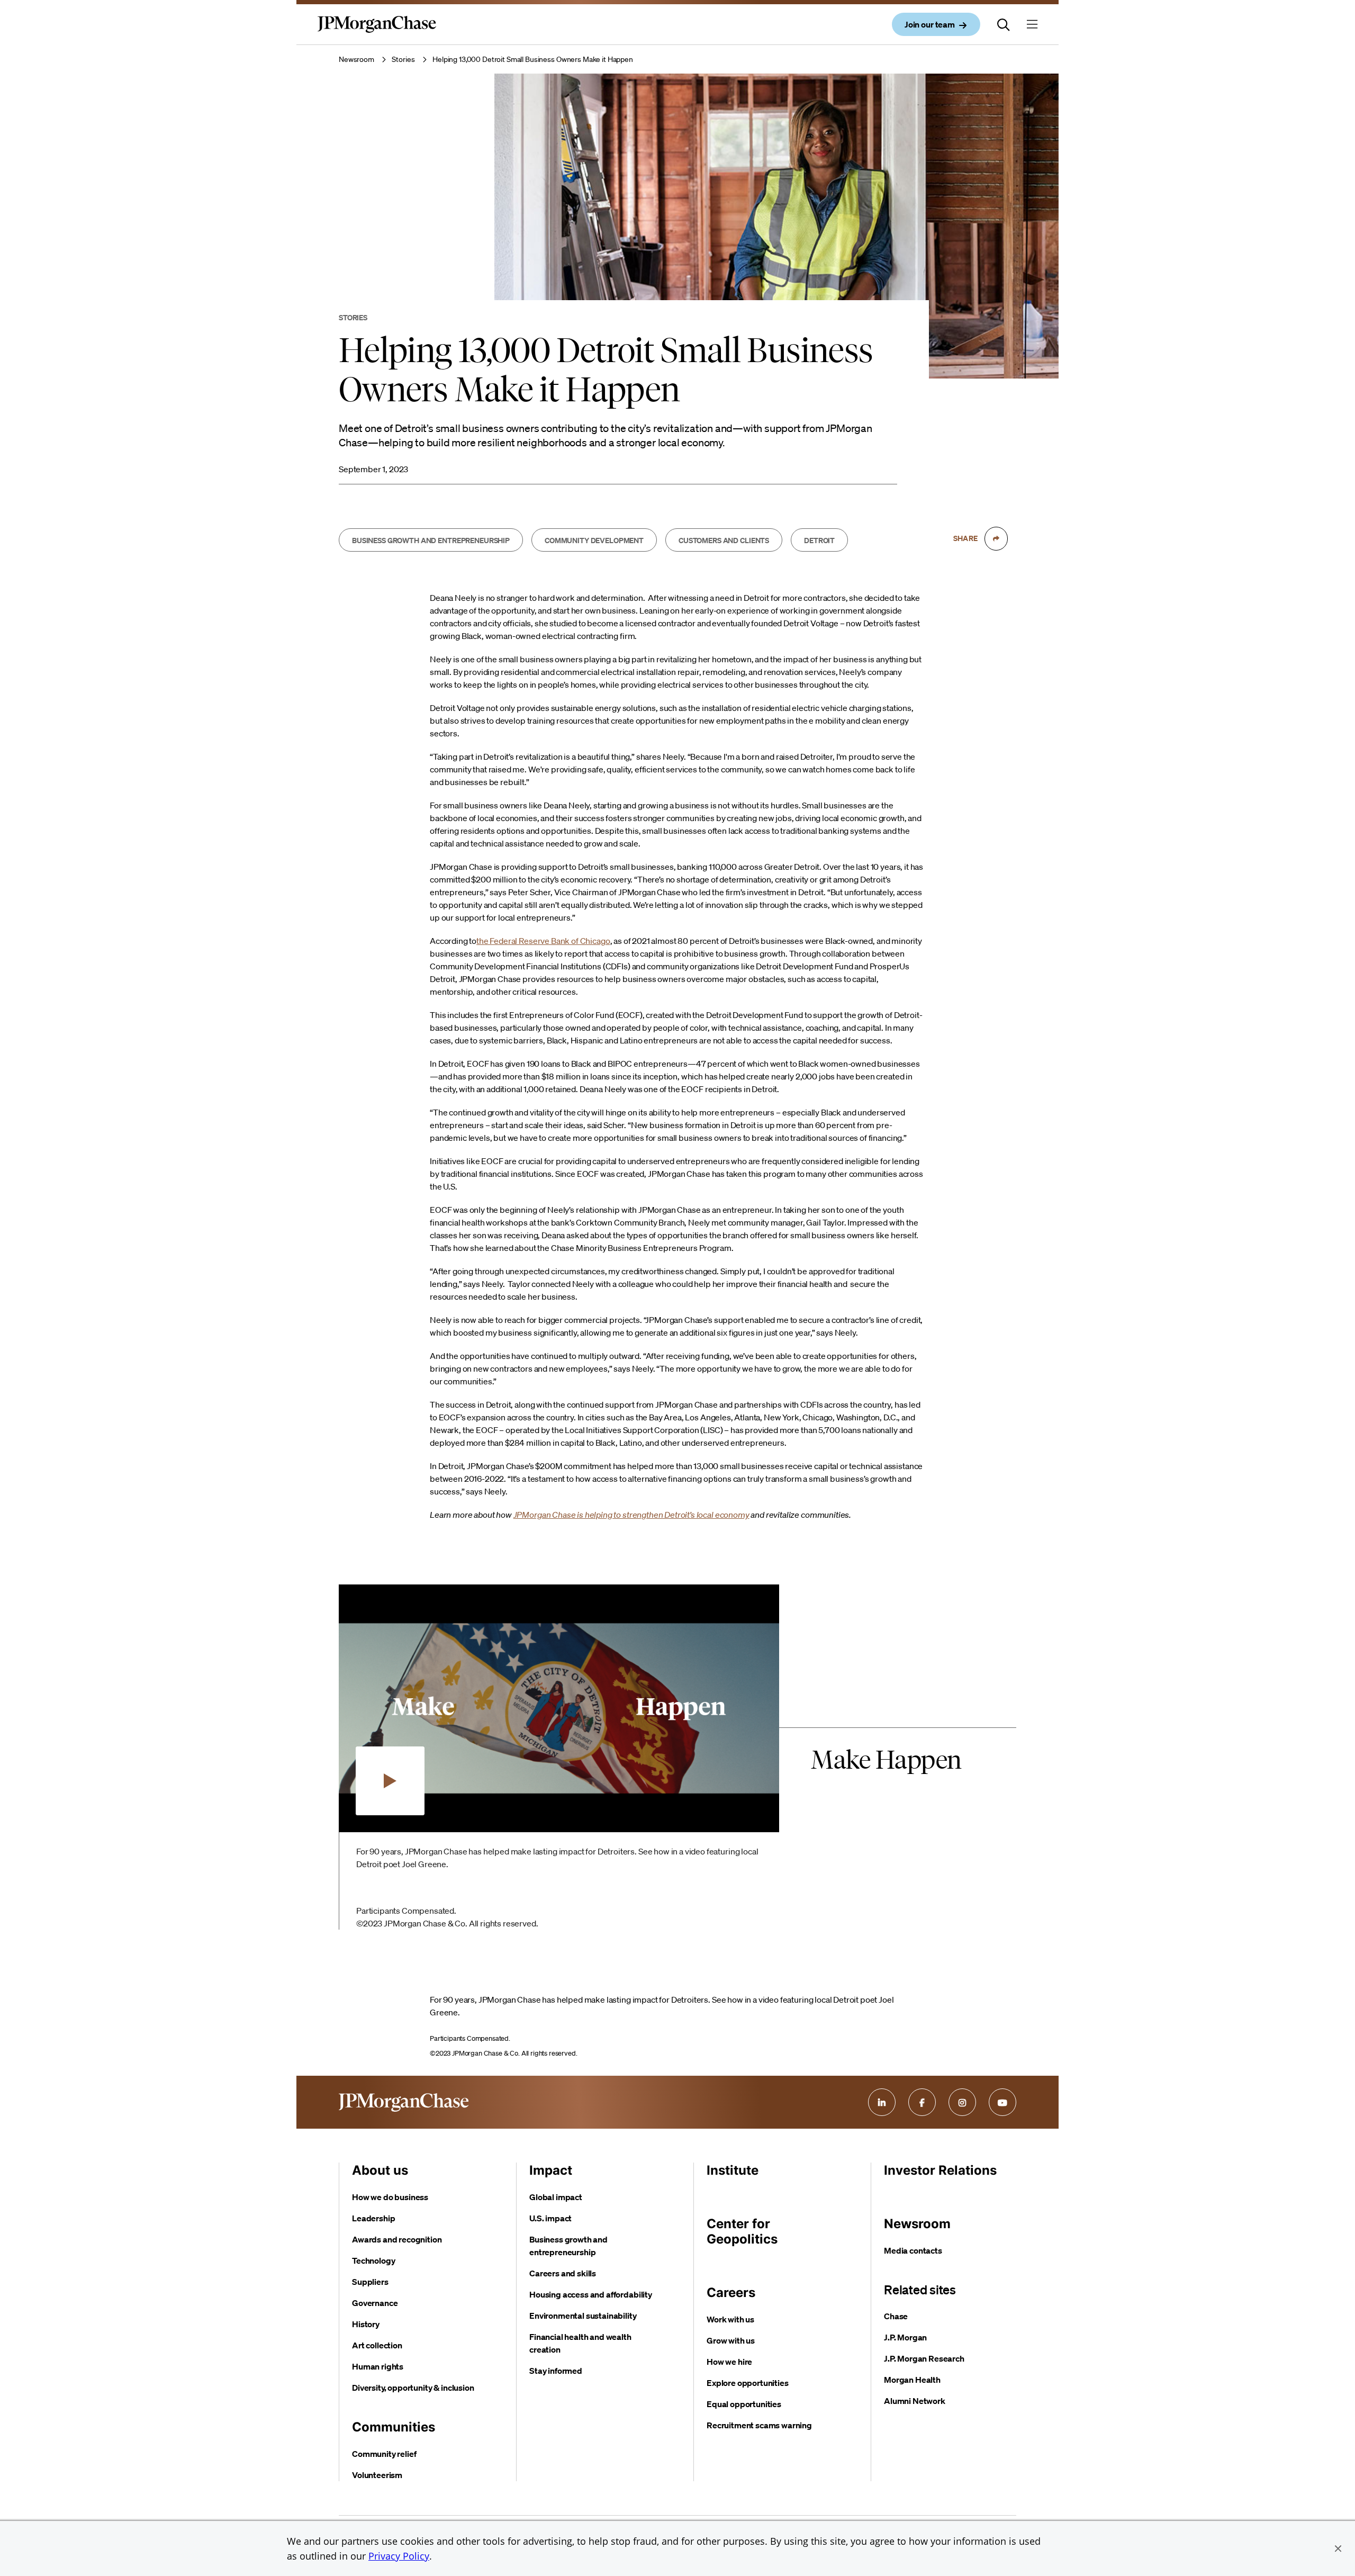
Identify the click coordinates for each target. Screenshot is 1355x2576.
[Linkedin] (882, 2102)
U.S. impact (550, 2218)
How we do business (390, 2197)
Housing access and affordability (591, 2294)
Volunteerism (377, 2475)
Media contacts (913, 2250)
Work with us (730, 2319)
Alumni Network (915, 2401)
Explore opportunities (748, 2383)
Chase (896, 2316)
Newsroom (356, 59)
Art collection (377, 2345)
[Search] (1004, 24)
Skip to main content (48, 11)
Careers (731, 2293)
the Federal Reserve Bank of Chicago (543, 941)
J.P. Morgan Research (924, 2358)
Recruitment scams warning (759, 2425)
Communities (394, 2427)
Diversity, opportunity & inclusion (413, 2388)
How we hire (729, 2362)
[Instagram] (962, 2102)
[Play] (390, 1781)
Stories (403, 59)
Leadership (373, 2218)
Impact (551, 2170)
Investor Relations (940, 2170)
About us (380, 2170)
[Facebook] (922, 2102)
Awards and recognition (397, 2239)
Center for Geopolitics (742, 2231)
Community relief (384, 2454)
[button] (1338, 2548)
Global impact (556, 2197)
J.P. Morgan (905, 2337)
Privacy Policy (399, 2556)
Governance (375, 2303)
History (366, 2324)
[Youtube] (1002, 2102)
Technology (373, 2260)
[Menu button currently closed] (1032, 24)
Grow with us (731, 2340)
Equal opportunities (744, 2404)
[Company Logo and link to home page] (377, 33)
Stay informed (556, 2371)
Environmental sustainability (583, 2316)
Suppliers (370, 2282)
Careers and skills (563, 2273)
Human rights (378, 2366)
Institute (733, 2170)
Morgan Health (912, 2380)
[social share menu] (996, 538)
